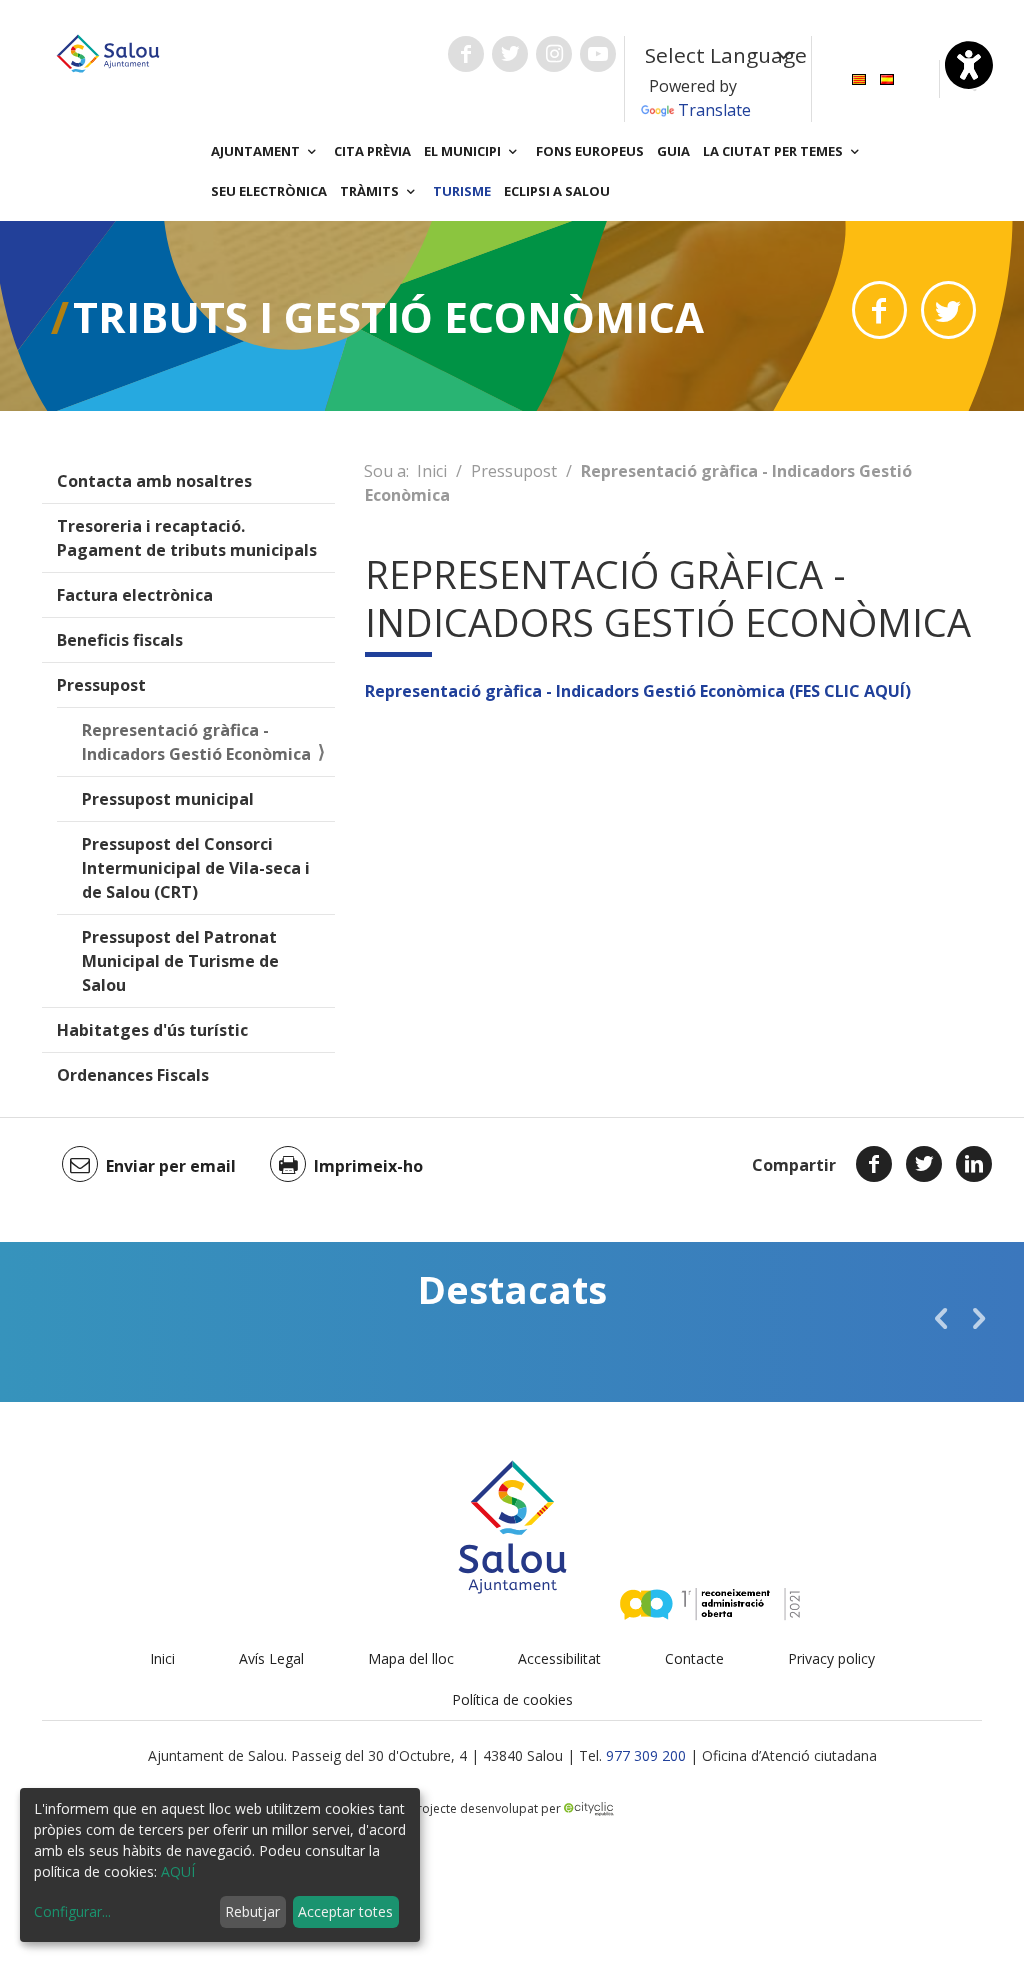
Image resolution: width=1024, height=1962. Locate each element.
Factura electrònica (135, 595)
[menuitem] (859, 77)
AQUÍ (178, 1871)
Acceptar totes (345, 1911)
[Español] (887, 77)
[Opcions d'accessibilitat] (969, 65)
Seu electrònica (269, 191)
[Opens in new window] (879, 310)
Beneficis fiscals (120, 640)
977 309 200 (646, 1755)
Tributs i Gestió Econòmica (388, 316)
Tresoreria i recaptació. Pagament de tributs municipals (187, 538)
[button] (941, 1318)
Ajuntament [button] (257, 151)
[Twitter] (924, 1164)
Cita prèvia (372, 151)
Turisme (462, 191)
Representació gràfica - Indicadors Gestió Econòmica (196, 742)
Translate (714, 110)
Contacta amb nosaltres (154, 481)
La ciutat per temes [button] (774, 151)
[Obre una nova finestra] (466, 54)
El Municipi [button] (464, 151)
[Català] (859, 77)
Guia (673, 151)
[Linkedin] (974, 1164)
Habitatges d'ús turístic (152, 1030)
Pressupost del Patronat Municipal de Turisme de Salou (180, 961)
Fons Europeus (590, 151)
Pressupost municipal (168, 799)
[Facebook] (874, 1164)
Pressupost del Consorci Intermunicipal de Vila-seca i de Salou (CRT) (196, 868)
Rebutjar (252, 1911)
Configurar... (72, 1911)
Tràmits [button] (371, 191)
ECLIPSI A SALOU (557, 191)
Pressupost (101, 685)
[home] (108, 52)
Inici (432, 471)
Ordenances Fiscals (133, 1075)
